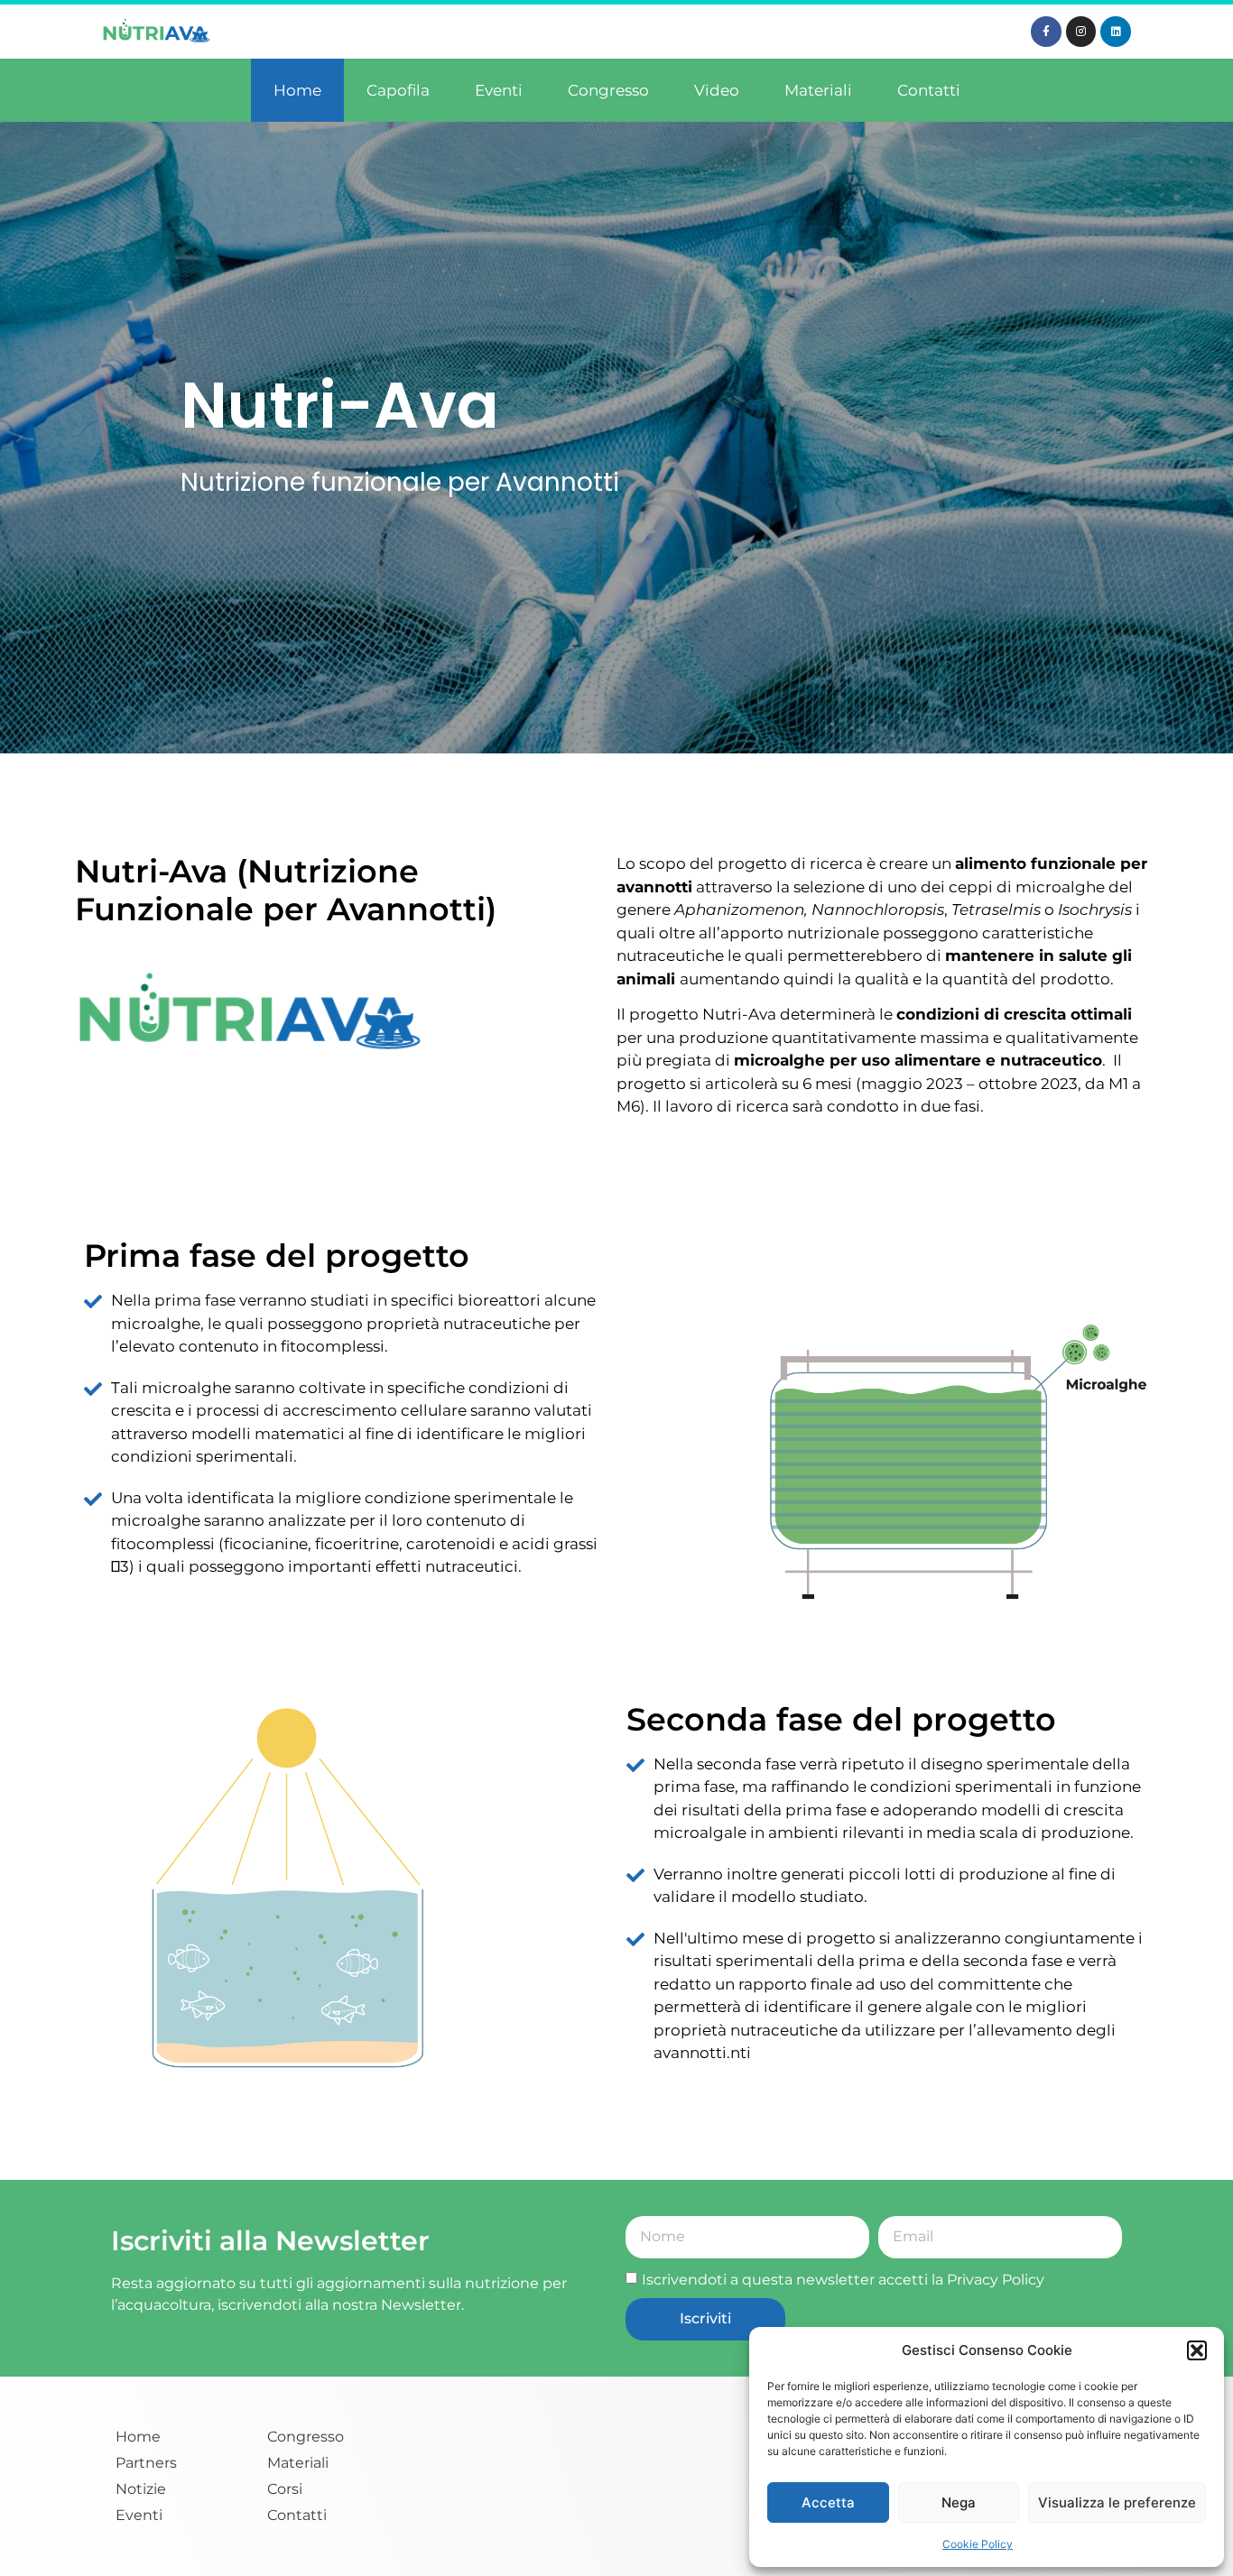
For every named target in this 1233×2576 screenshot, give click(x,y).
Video (717, 90)
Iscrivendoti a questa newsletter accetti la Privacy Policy (843, 2280)
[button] (1197, 2350)
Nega (959, 2502)
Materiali (818, 90)
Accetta (828, 2502)
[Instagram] (1081, 32)
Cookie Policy (978, 2544)
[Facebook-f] (1046, 32)
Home (297, 90)
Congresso (608, 90)
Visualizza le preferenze (1117, 2502)
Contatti (929, 90)
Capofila (398, 90)
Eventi (499, 90)
